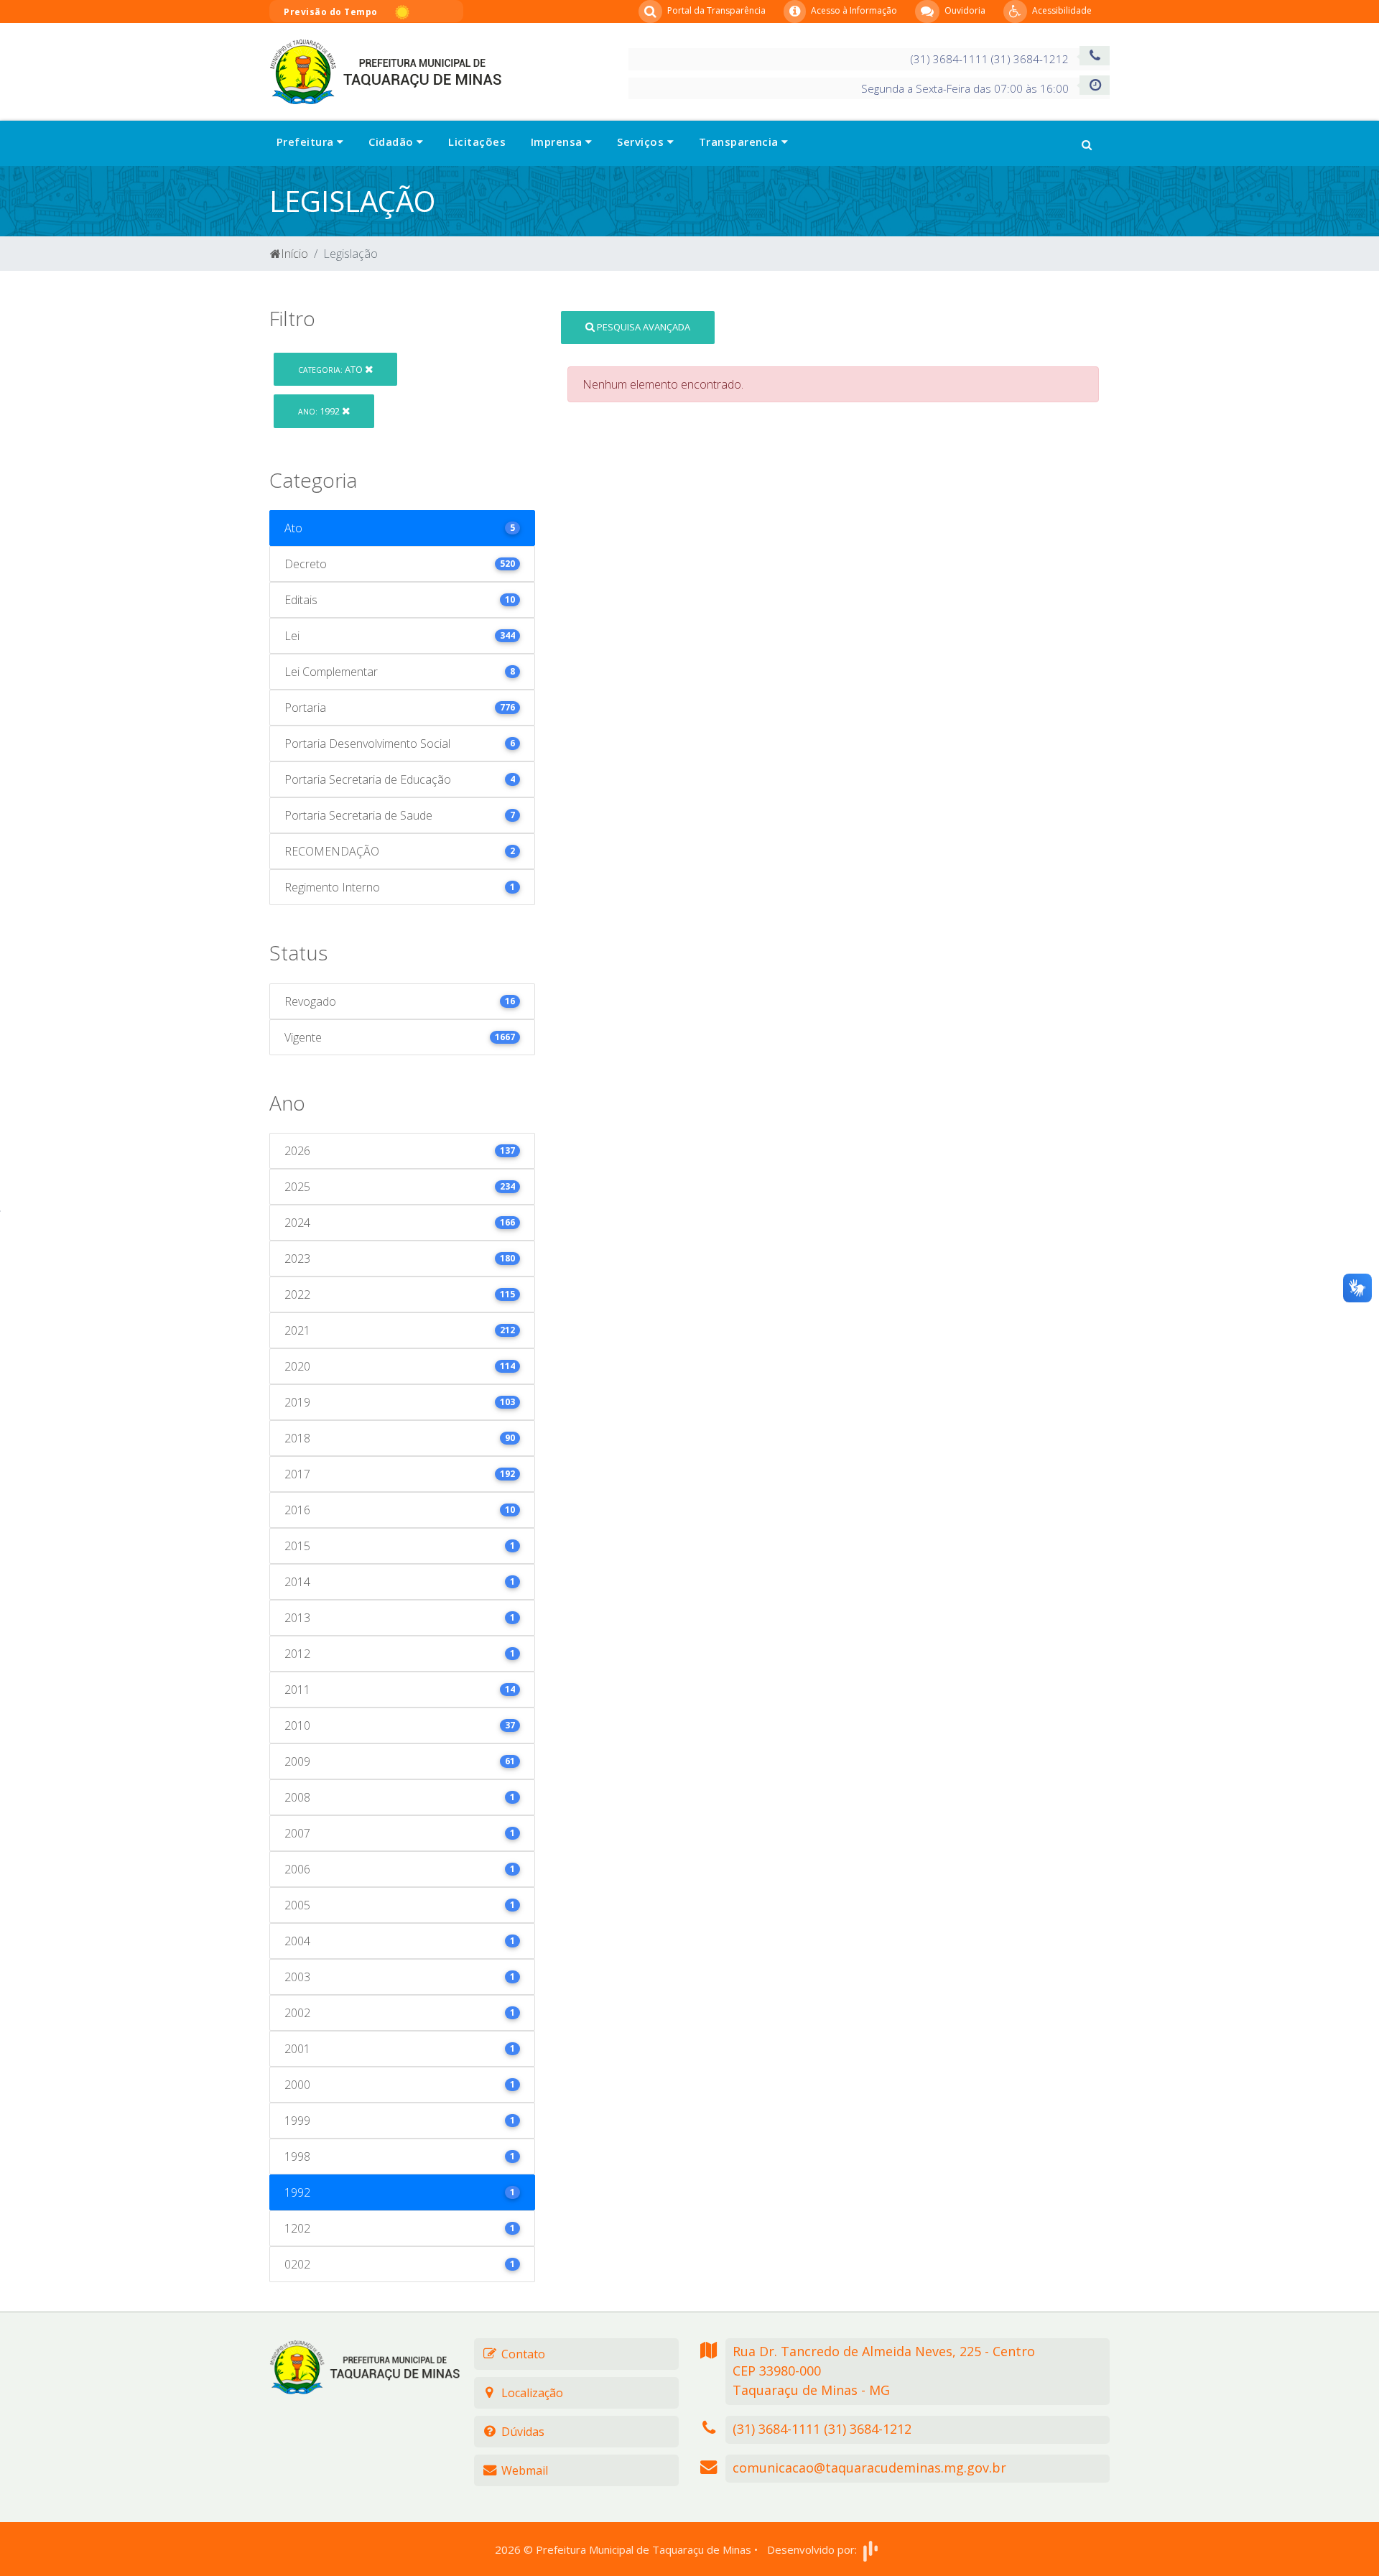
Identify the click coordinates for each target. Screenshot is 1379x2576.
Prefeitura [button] (307, 142)
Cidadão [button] (393, 142)
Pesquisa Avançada (642, 327)
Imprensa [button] (558, 142)
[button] (1087, 143)
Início (294, 254)
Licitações (477, 142)
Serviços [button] (642, 142)
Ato (331, 369)
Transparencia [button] (740, 142)
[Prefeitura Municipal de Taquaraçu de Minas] (385, 70)
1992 (320, 411)
